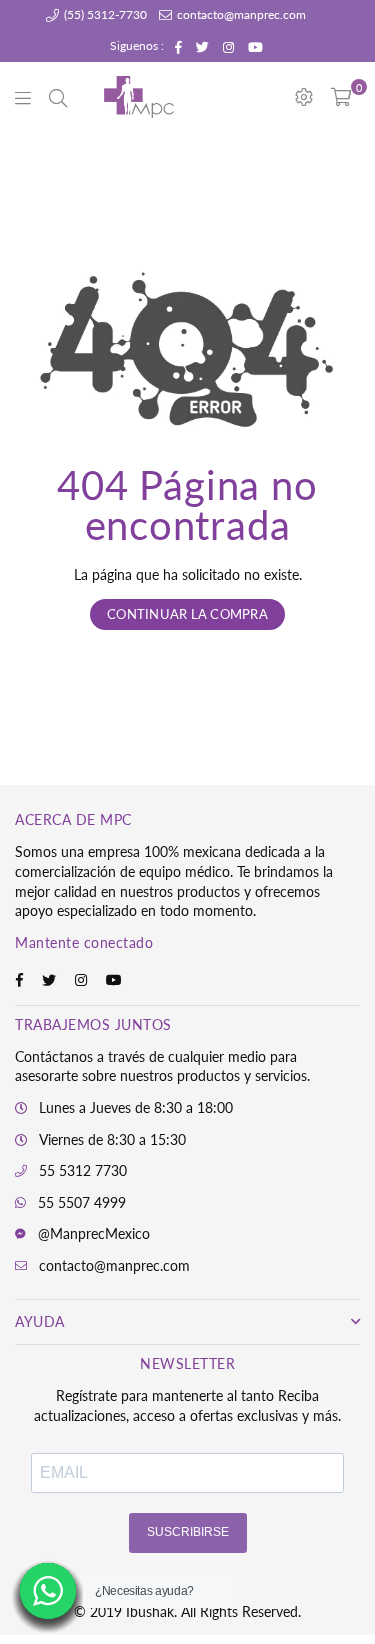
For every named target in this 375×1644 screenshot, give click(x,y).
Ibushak (150, 1611)
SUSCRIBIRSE (188, 1532)
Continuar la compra (187, 614)
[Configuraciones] (304, 97)
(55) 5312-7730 (104, 14)
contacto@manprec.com (240, 14)
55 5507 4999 (82, 1202)
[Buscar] (58, 97)
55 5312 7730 (83, 1170)
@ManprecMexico (94, 1233)
